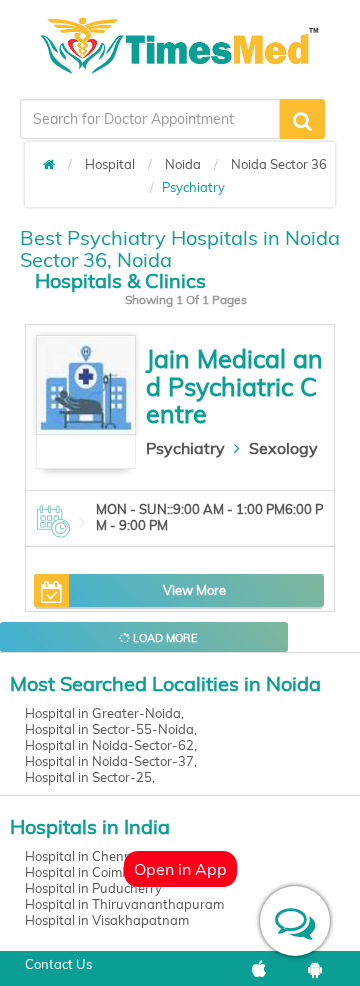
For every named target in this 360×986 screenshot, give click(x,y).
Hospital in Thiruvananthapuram (124, 904)
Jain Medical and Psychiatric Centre (234, 386)
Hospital (110, 164)
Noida (183, 164)
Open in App (180, 869)
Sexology (283, 448)
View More (194, 590)
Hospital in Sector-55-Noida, (111, 729)
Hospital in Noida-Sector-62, (111, 745)
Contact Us (58, 964)
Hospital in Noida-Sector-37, (111, 761)
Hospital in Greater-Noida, (104, 713)
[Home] (49, 164)
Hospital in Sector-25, (90, 777)
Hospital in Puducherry (93, 888)
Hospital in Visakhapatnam (107, 920)
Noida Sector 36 (279, 164)
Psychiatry (185, 448)
